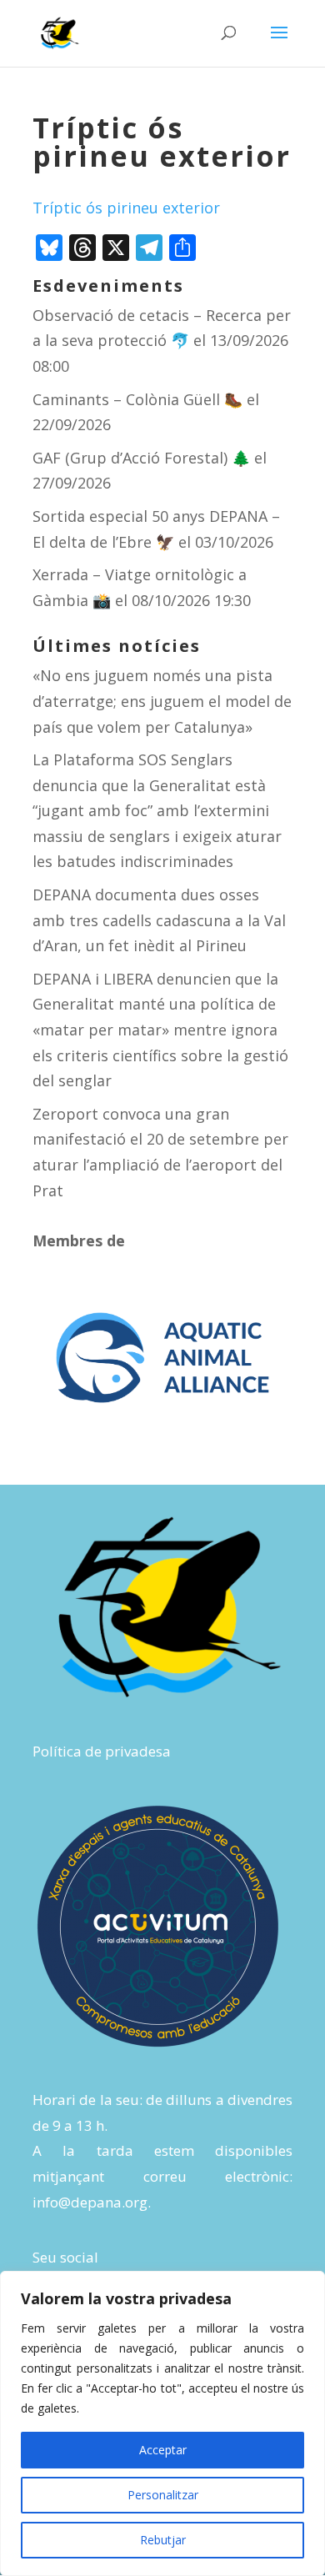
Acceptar (163, 2450)
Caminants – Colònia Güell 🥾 (137, 399)
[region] (162, 2423)
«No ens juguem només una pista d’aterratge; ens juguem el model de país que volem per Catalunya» (162, 701)
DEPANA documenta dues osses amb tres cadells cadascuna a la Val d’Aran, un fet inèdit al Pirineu (159, 920)
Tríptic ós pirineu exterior (126, 208)
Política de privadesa (102, 1751)
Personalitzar (163, 2495)
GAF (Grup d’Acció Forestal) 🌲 (141, 458)
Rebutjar (163, 2540)
